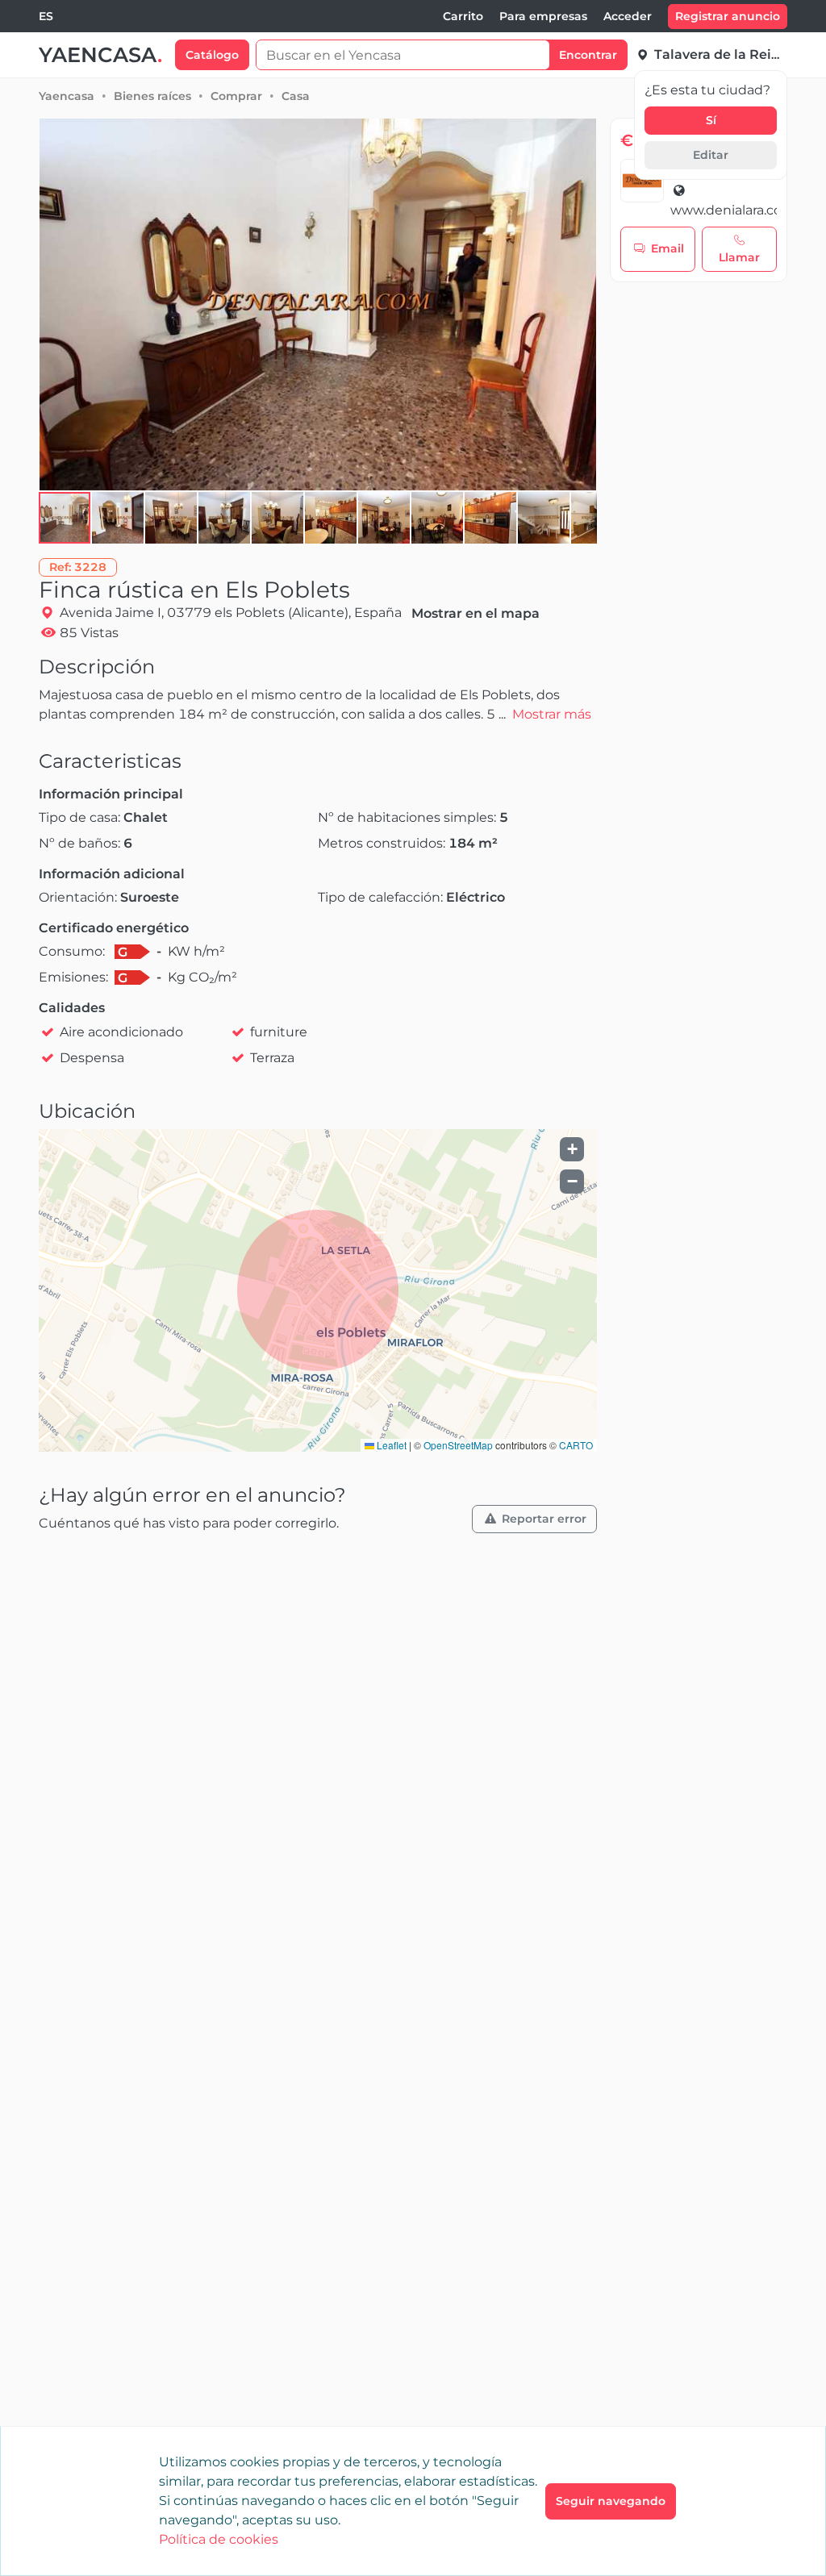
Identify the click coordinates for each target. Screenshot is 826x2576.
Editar (711, 155)
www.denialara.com (724, 210)
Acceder (628, 16)
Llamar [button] (739, 257)
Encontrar (588, 55)
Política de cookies (219, 2539)
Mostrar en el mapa (476, 613)
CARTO (576, 1445)
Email (667, 248)
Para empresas (543, 16)
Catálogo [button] (212, 55)
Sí (711, 120)
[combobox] (46, 17)
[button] (119, 518)
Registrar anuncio (728, 16)
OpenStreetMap (458, 1445)
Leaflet (390, 1445)
